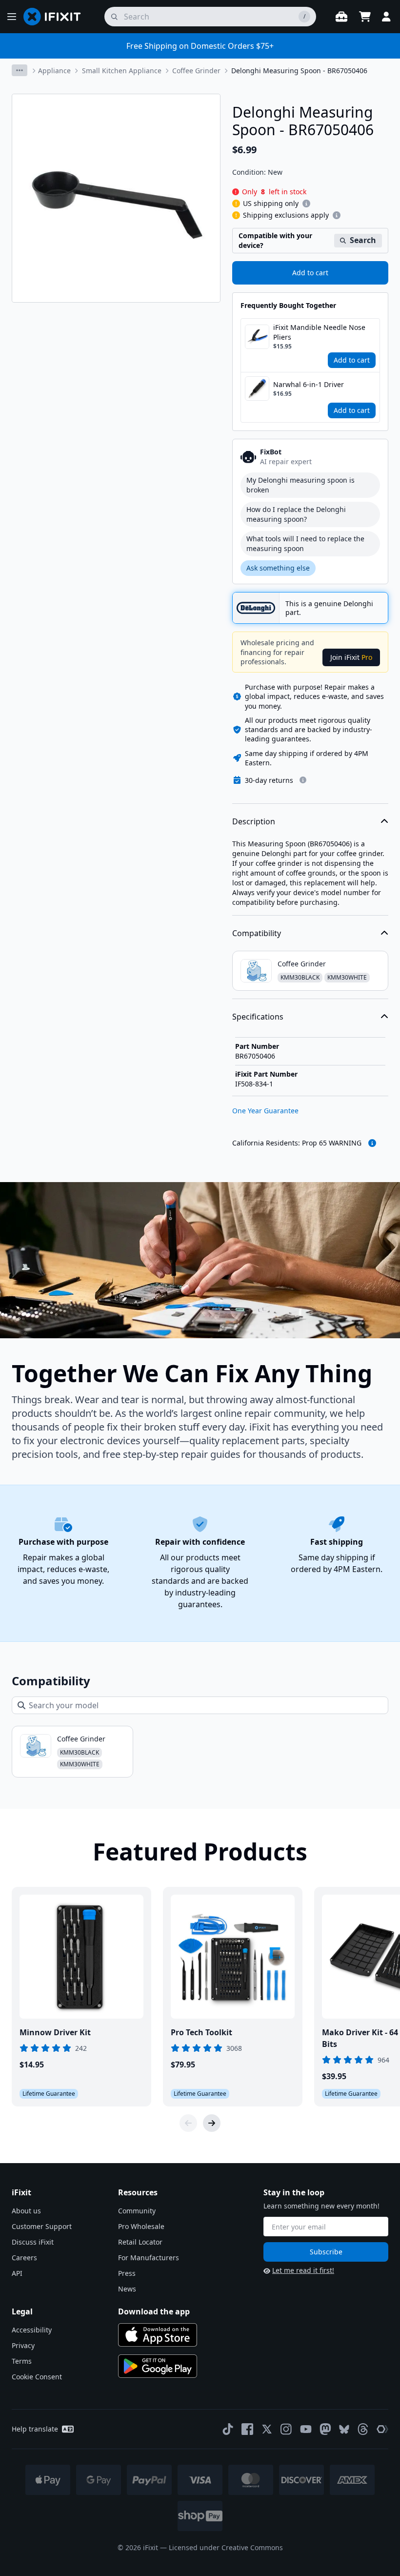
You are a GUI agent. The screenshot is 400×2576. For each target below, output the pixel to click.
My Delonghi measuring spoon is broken (300, 485)
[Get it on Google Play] (158, 2366)
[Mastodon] (325, 2429)
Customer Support (42, 2226)
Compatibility (257, 933)
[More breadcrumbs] (20, 70)
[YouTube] (306, 2429)
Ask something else (278, 568)
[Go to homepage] (56, 17)
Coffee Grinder (196, 71)
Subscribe (326, 2252)
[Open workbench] (341, 17)
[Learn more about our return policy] (303, 780)
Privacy (23, 2345)
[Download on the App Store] (158, 2335)
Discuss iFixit (33, 2242)
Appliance (54, 71)
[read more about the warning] (372, 1143)
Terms (22, 2361)
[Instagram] (286, 2429)
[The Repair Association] (382, 2429)
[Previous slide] (188, 2123)
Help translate (35, 2429)
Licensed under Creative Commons (226, 2547)
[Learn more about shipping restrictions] (306, 204)
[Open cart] (365, 17)
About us (26, 2211)
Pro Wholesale (141, 2226)
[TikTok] (228, 2429)
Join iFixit (351, 657)
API (17, 2273)
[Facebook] (247, 2429)
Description (254, 821)
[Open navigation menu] (12, 17)
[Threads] (363, 2429)
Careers (24, 2258)
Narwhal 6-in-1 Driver (309, 384)
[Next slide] (212, 2123)
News (127, 2289)
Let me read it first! (303, 2270)
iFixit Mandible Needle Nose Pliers (319, 332)
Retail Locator (140, 2242)
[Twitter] (267, 2429)
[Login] (386, 17)
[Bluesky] (344, 2429)
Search (363, 240)
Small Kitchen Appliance (122, 71)
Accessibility (32, 2330)
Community (137, 2211)
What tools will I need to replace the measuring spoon (305, 543)
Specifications (258, 1017)
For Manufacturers (149, 2258)
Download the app (154, 2311)
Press (127, 2273)
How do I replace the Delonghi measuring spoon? (296, 514)
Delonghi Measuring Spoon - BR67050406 (299, 71)
